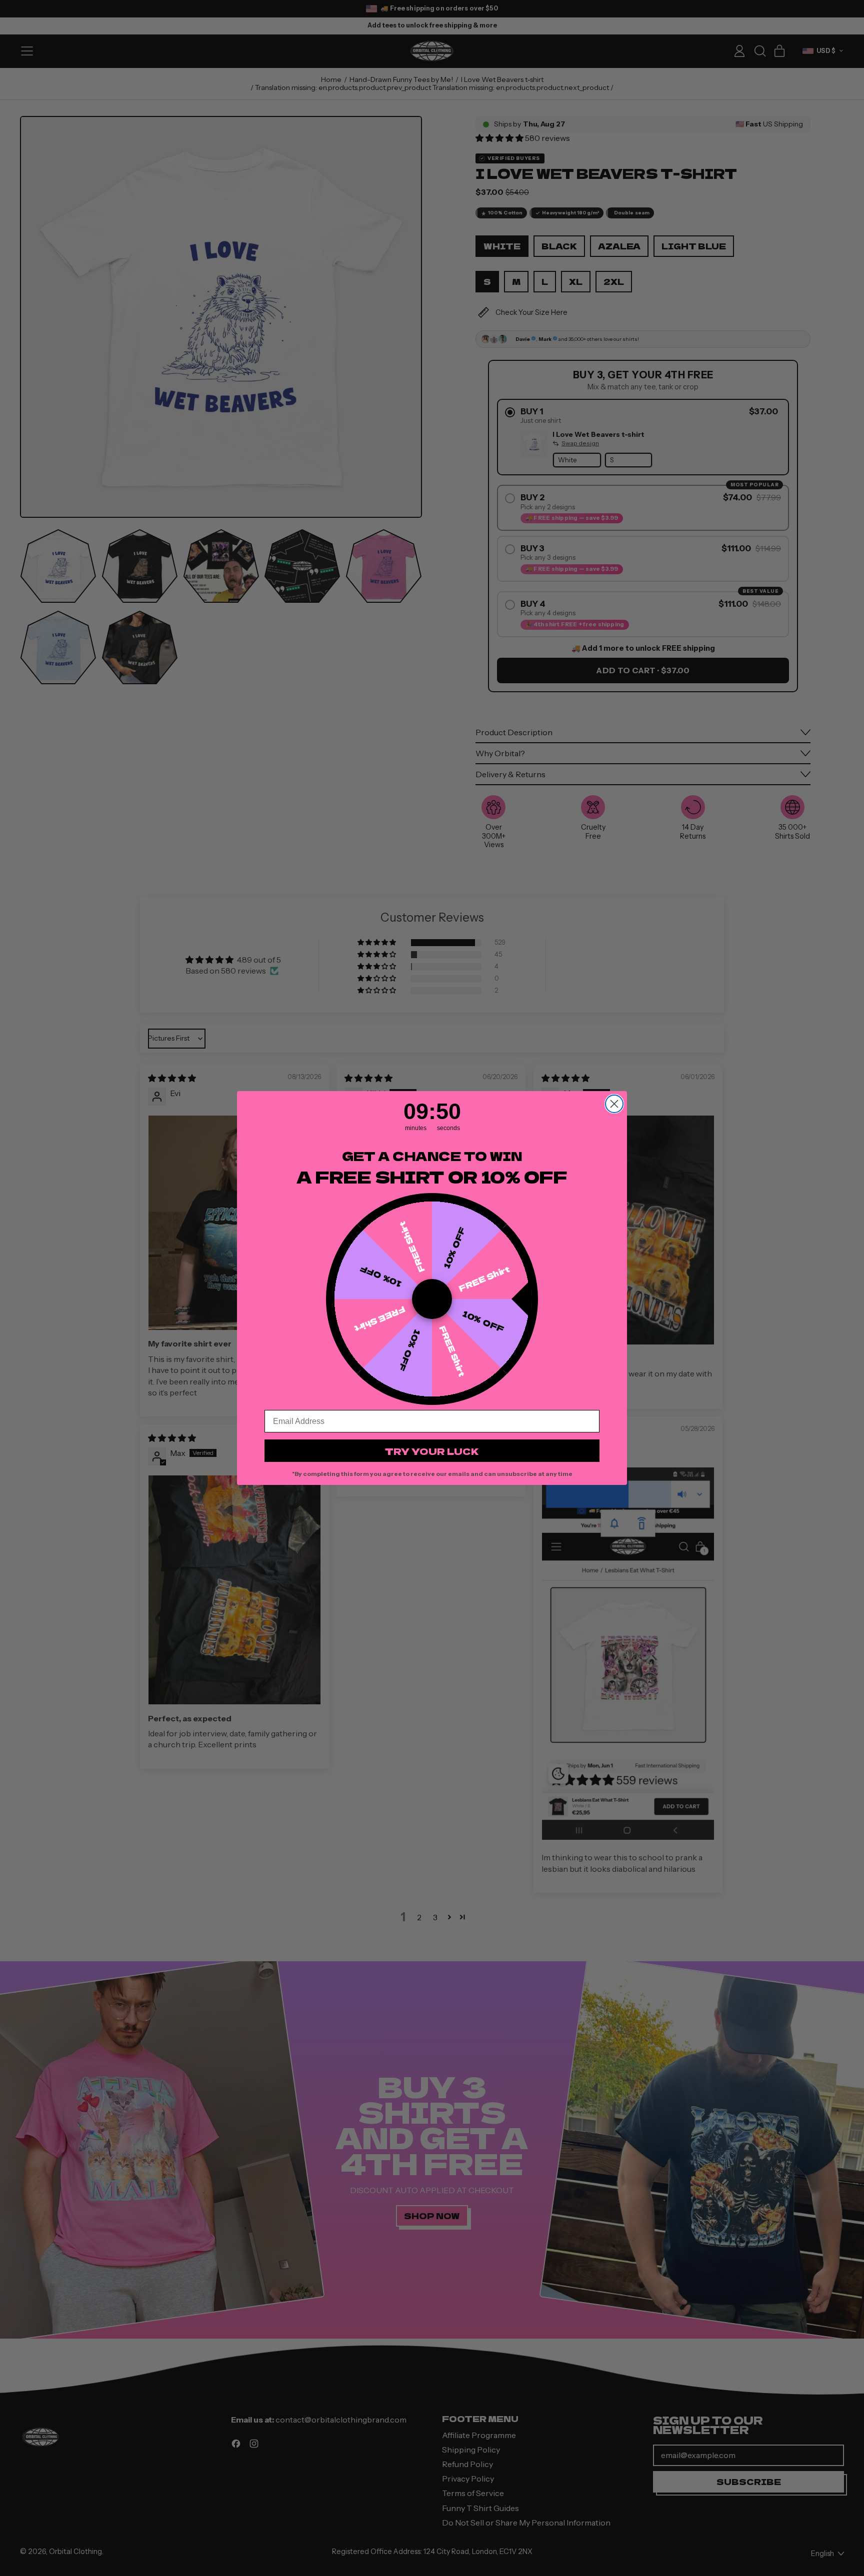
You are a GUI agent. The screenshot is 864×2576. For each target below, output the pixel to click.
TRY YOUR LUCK (432, 1451)
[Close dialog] (614, 1104)
